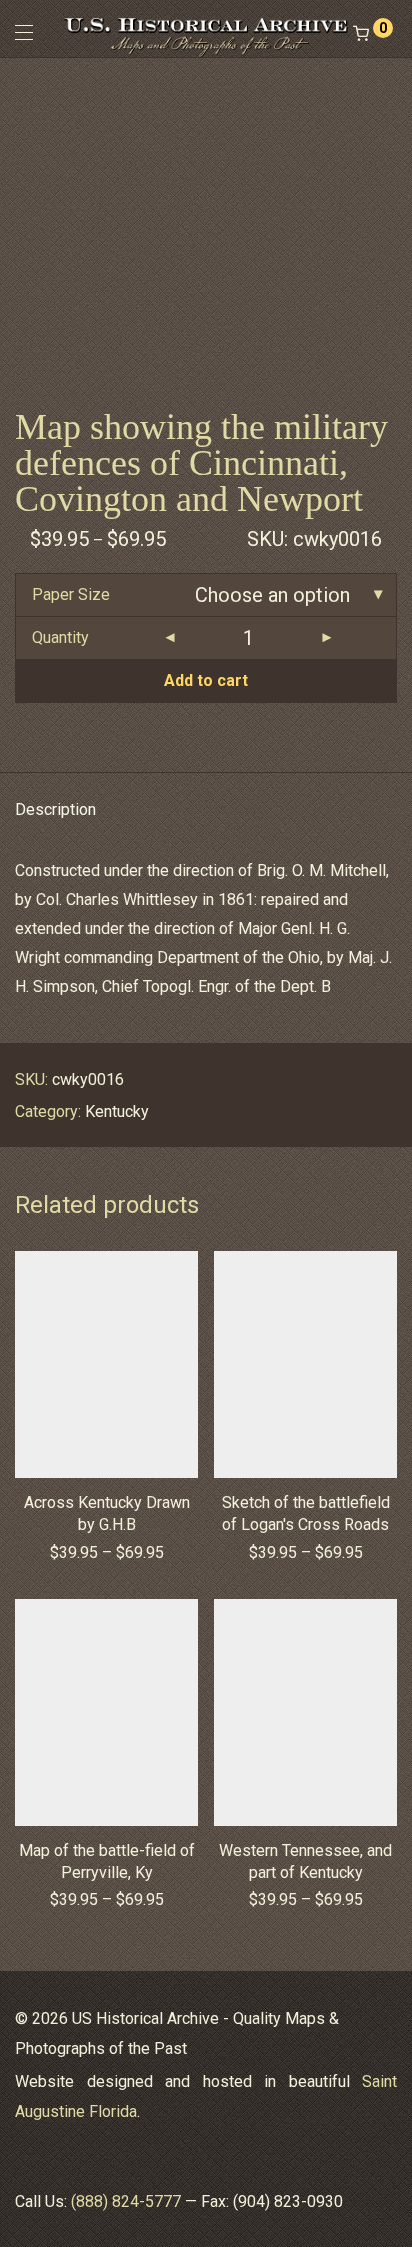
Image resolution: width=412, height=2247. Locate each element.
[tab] (206, 810)
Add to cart (206, 680)
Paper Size (71, 594)
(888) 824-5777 (126, 2201)
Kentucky (117, 1111)
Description (55, 809)
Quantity (60, 637)
